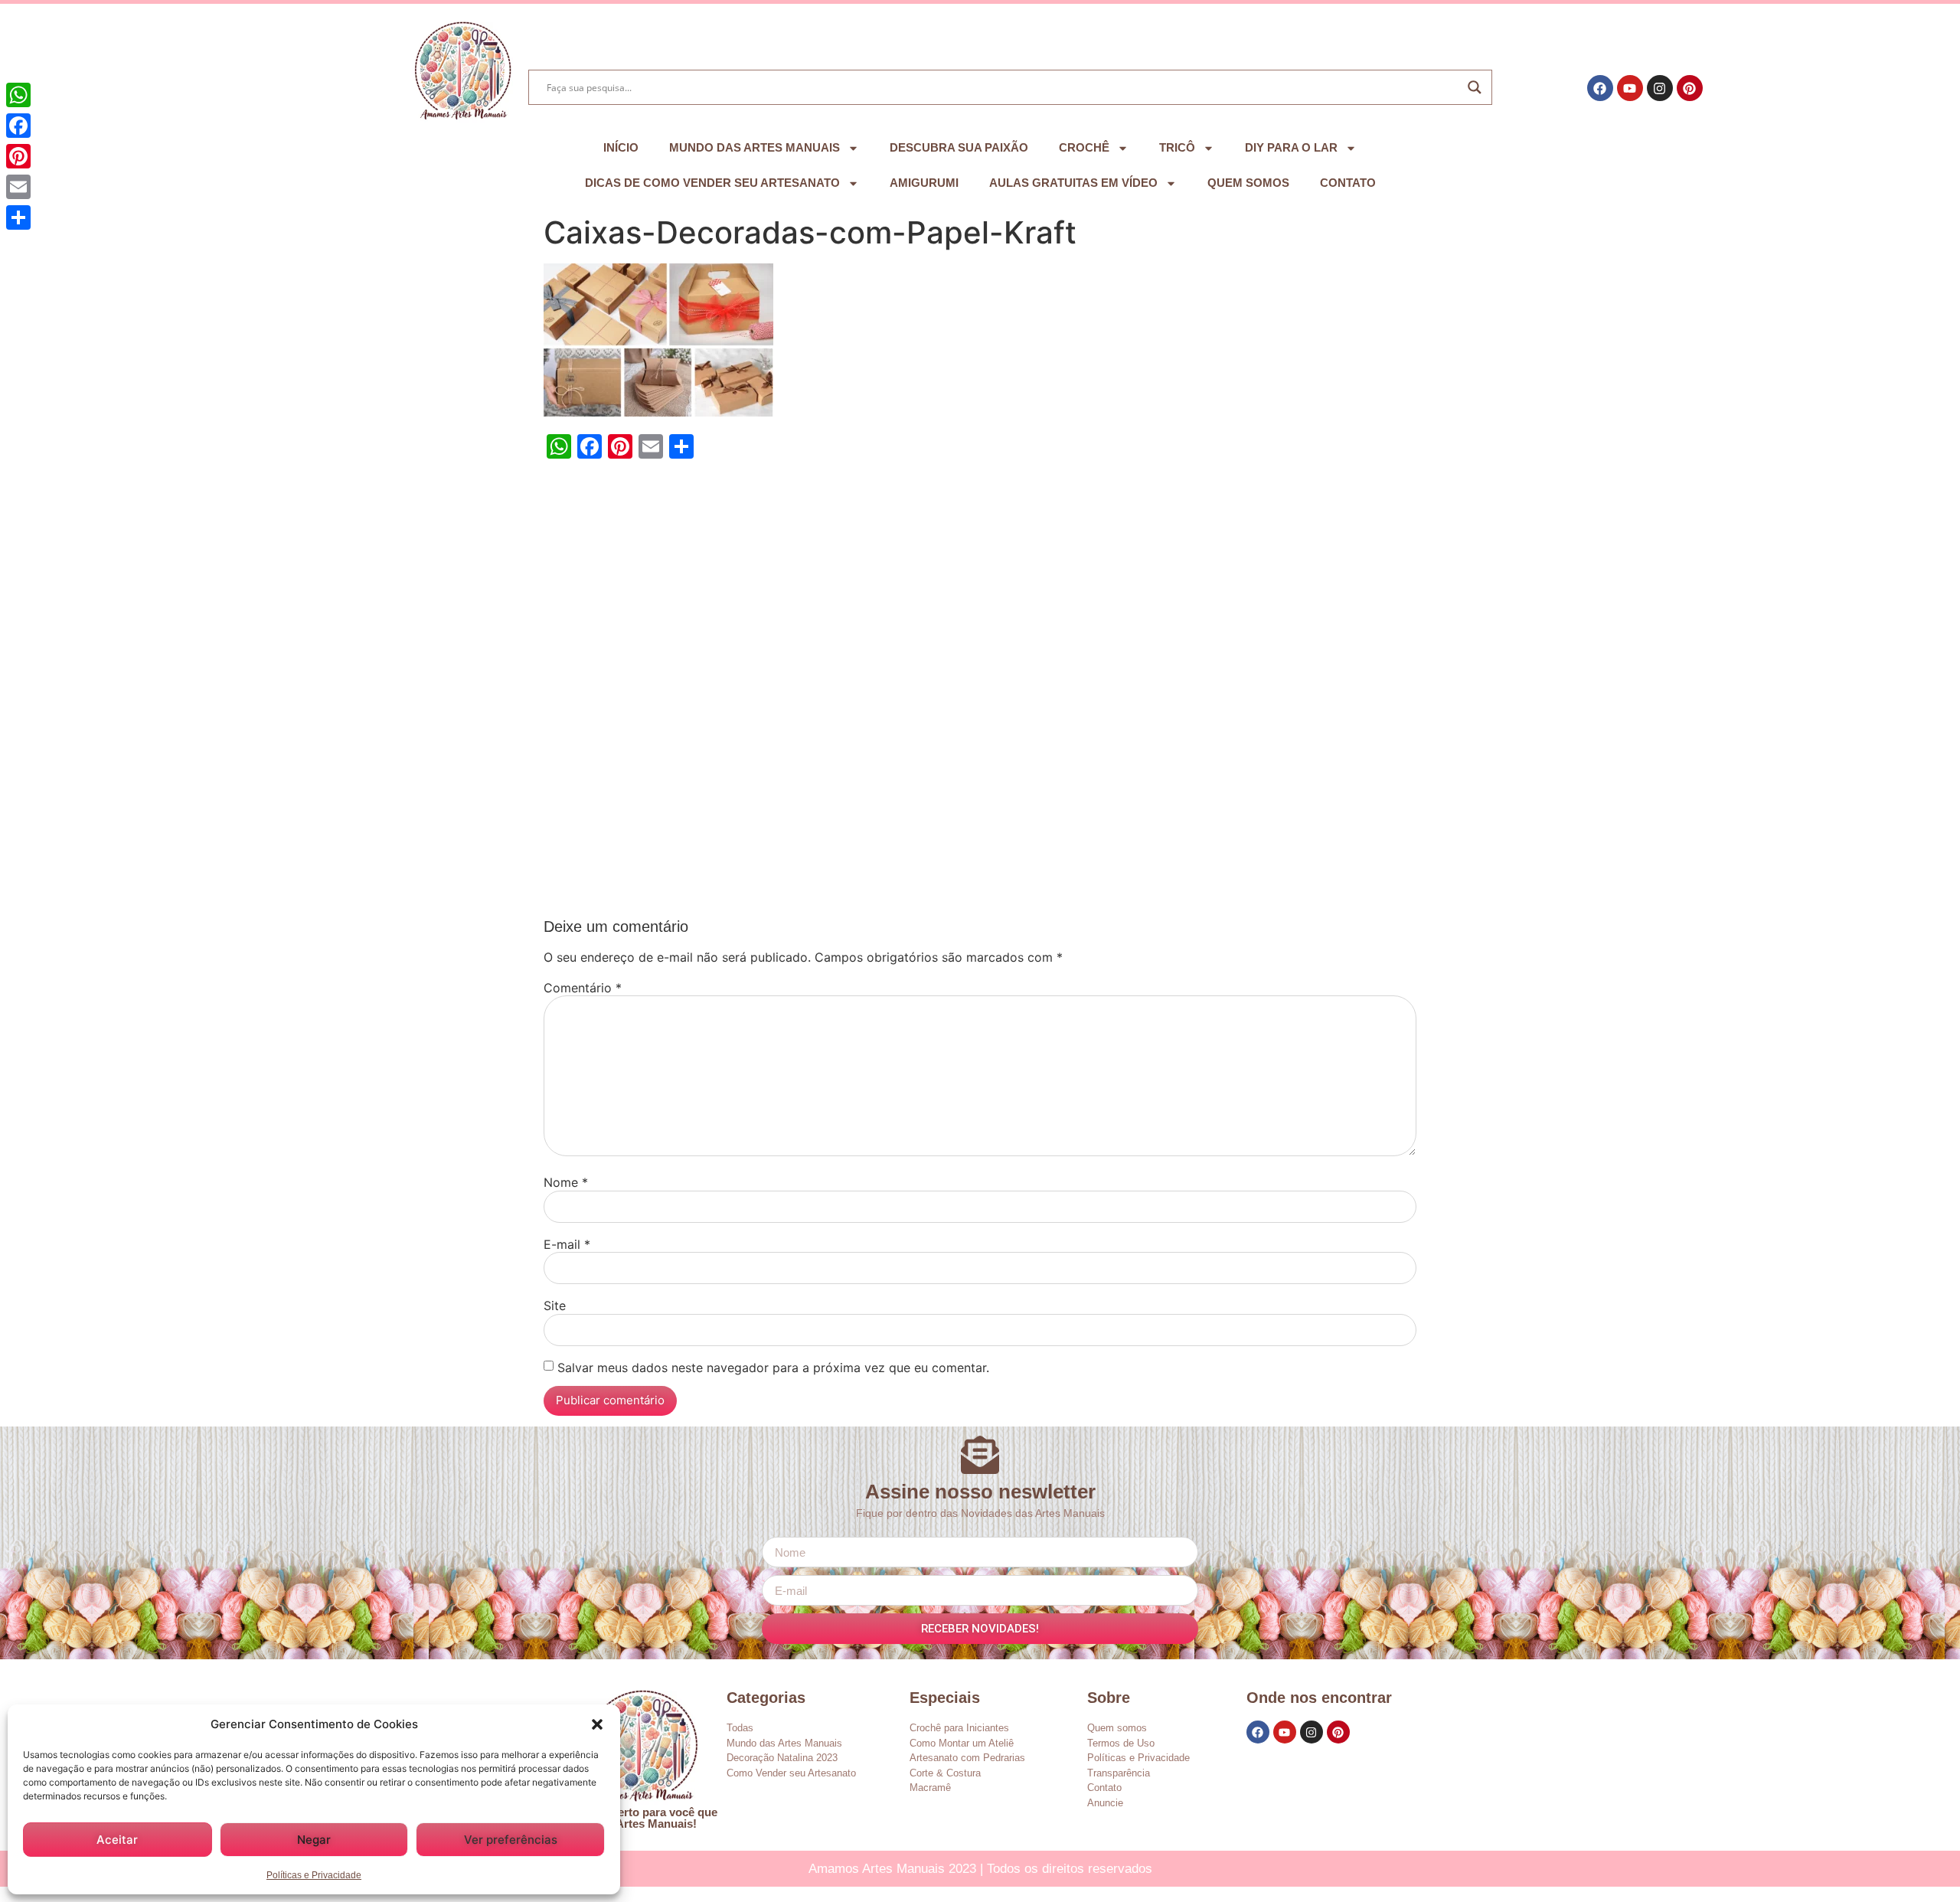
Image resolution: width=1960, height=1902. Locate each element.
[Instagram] (1660, 88)
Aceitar (117, 1840)
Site (555, 1306)
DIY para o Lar (1291, 147)
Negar (314, 1840)
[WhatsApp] (18, 95)
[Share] (18, 217)
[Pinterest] (1690, 88)
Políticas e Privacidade (314, 1875)
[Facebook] (1600, 88)
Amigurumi (924, 183)
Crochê (1084, 147)
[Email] (18, 187)
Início (621, 147)
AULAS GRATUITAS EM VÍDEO (1073, 183)
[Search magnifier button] (1475, 87)
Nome (566, 1182)
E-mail (567, 1244)
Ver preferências (511, 1840)
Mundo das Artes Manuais (755, 147)
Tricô (1177, 147)
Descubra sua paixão (959, 147)
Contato (1348, 183)
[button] (597, 1724)
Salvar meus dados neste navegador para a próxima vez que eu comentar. (773, 1368)
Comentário (583, 988)
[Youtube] (1630, 88)
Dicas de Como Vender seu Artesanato (712, 183)
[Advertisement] (980, 693)
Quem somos (1248, 183)
